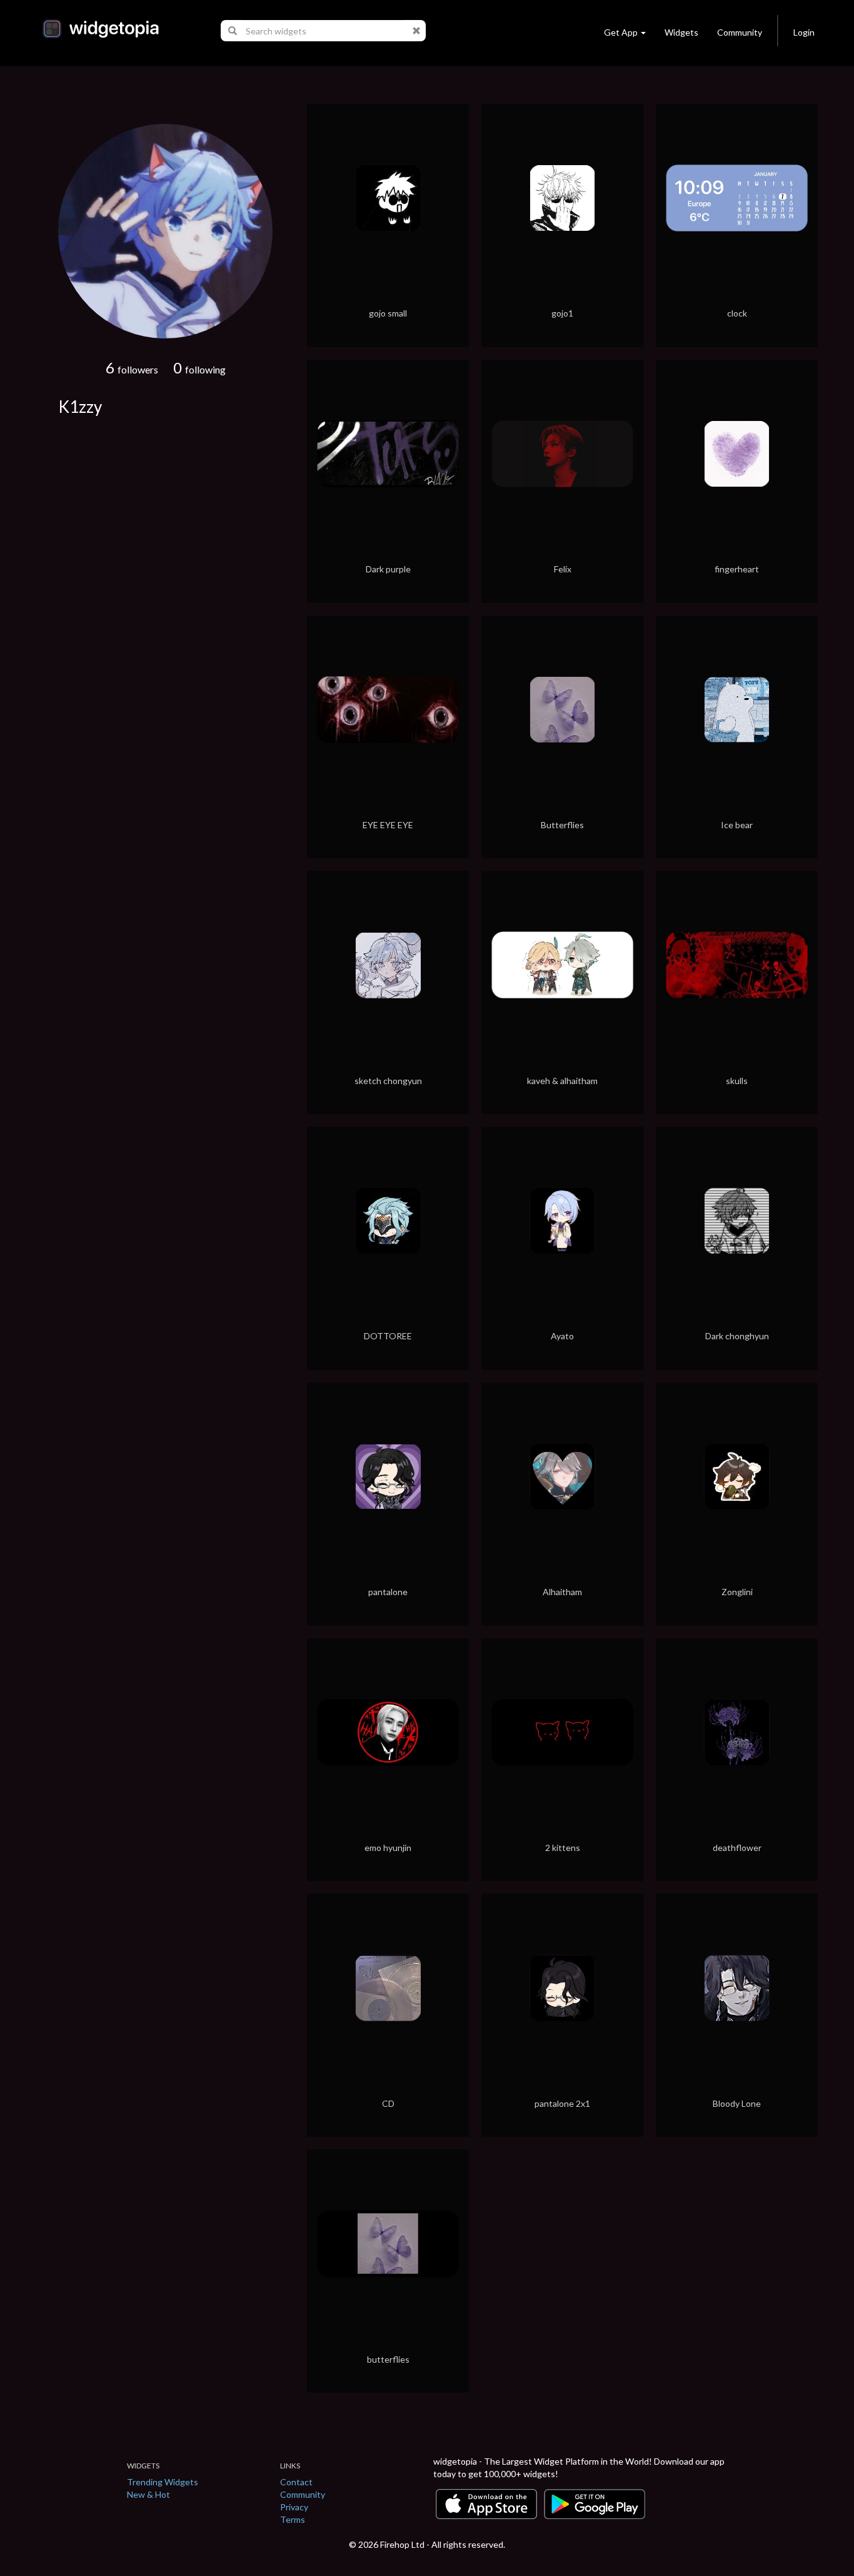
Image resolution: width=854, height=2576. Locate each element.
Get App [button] (621, 32)
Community (740, 32)
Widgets (681, 32)
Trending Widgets (163, 2482)
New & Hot (148, 2494)
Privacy (294, 2507)
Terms (293, 2519)
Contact (296, 2482)
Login (804, 32)
